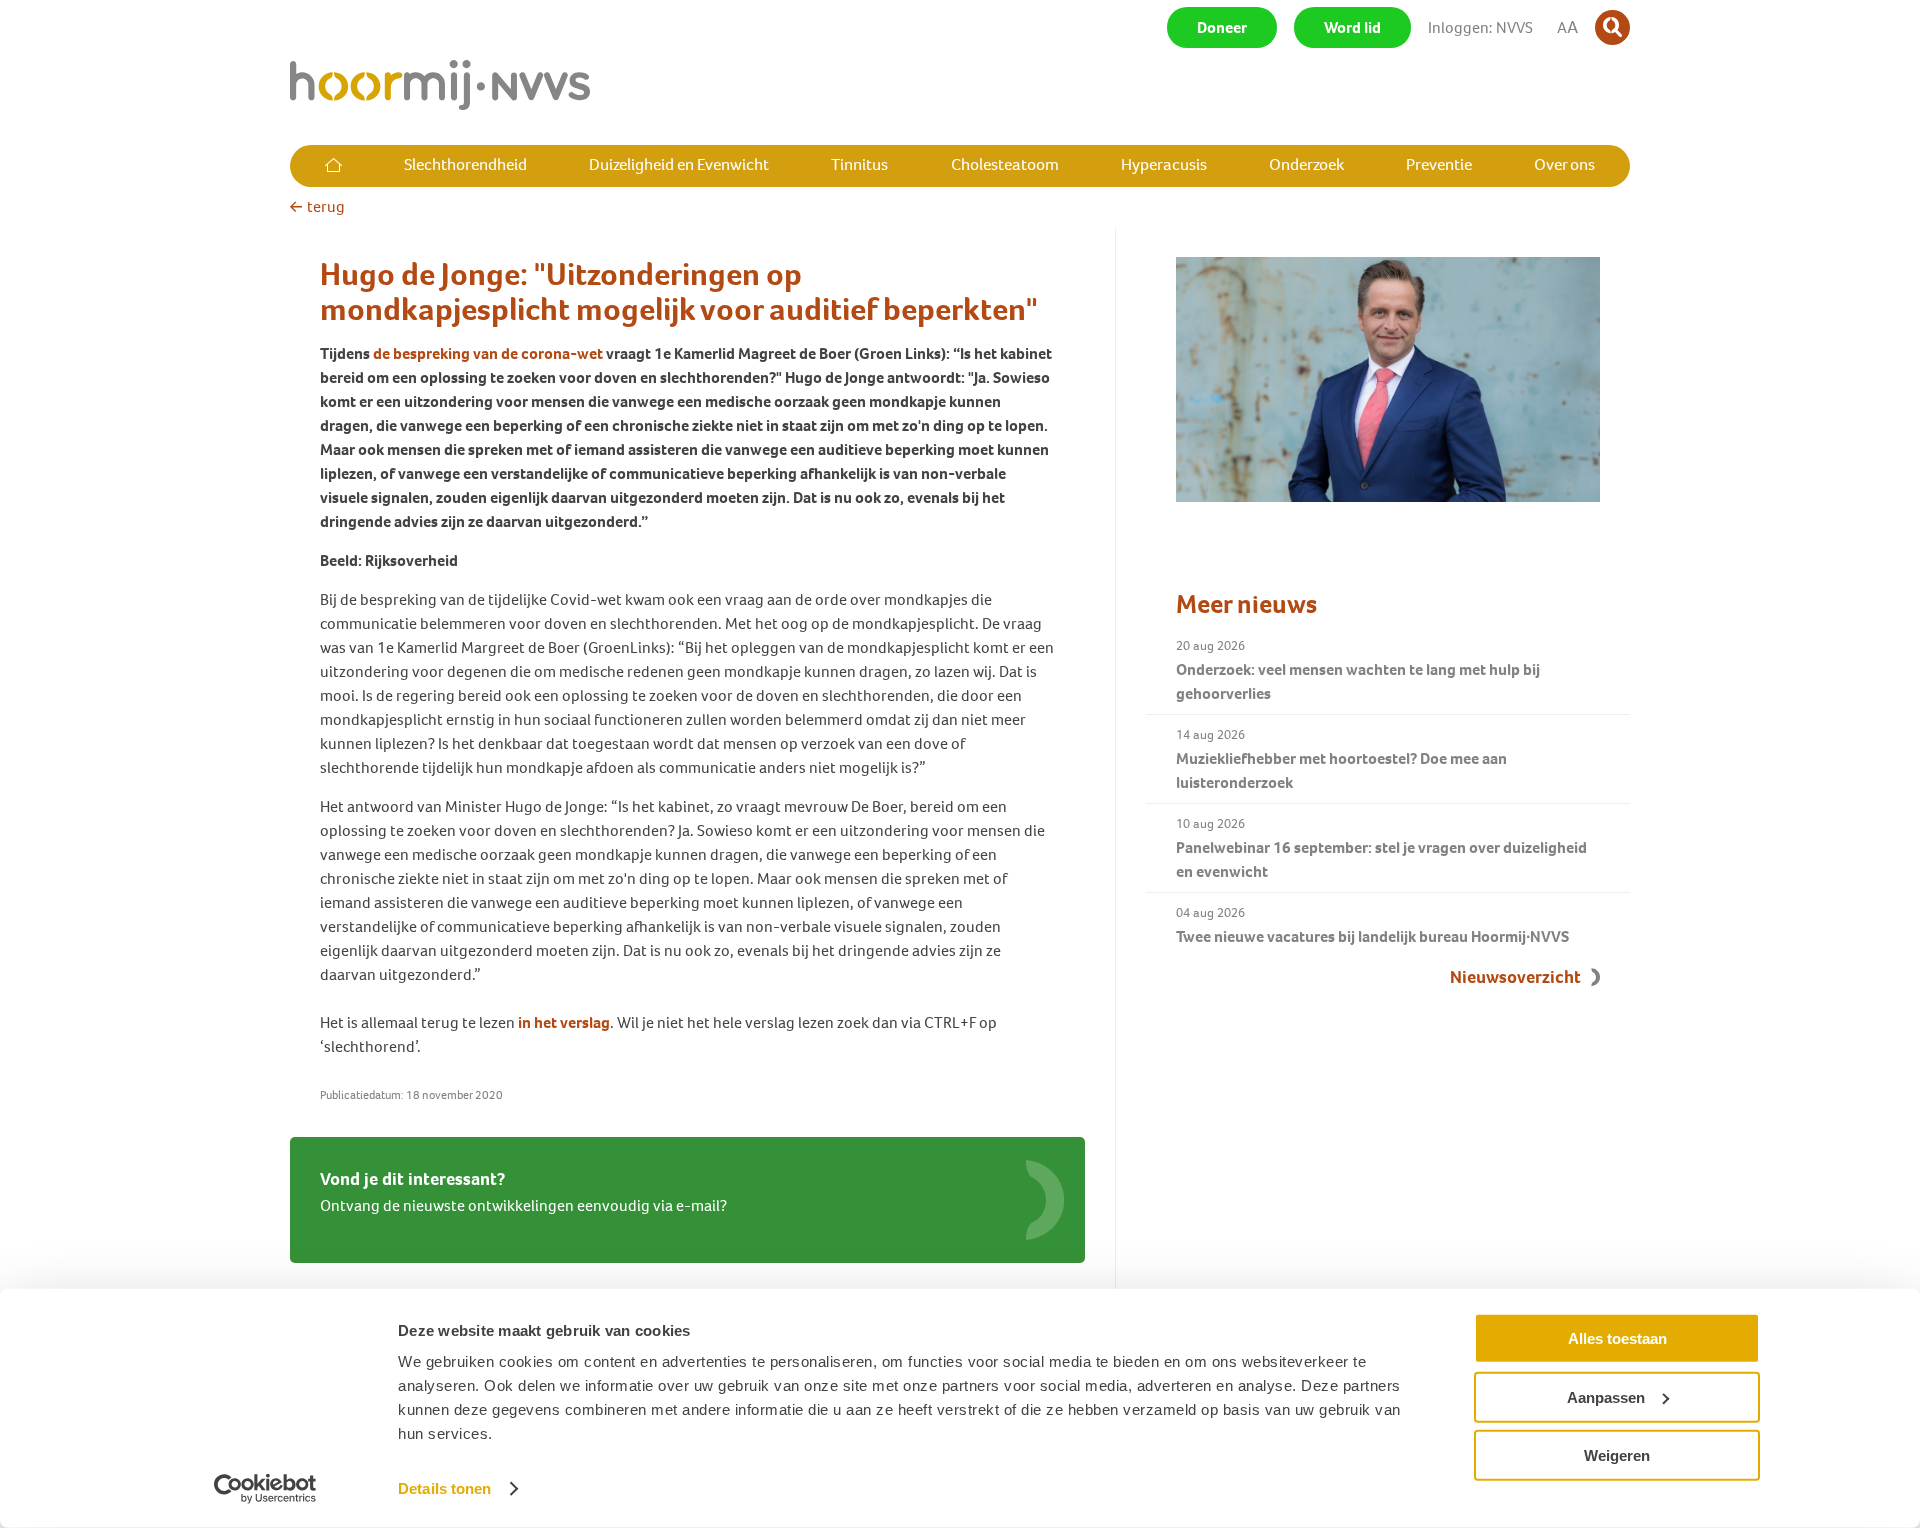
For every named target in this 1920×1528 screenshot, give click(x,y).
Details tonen (444, 1488)
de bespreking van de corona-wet (488, 353)
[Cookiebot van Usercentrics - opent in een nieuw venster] (265, 1489)
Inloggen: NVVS (1480, 27)
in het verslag (564, 1022)
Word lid (1352, 27)
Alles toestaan (1617, 1338)
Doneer (1222, 27)
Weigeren (1617, 1455)
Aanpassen (1606, 1396)
